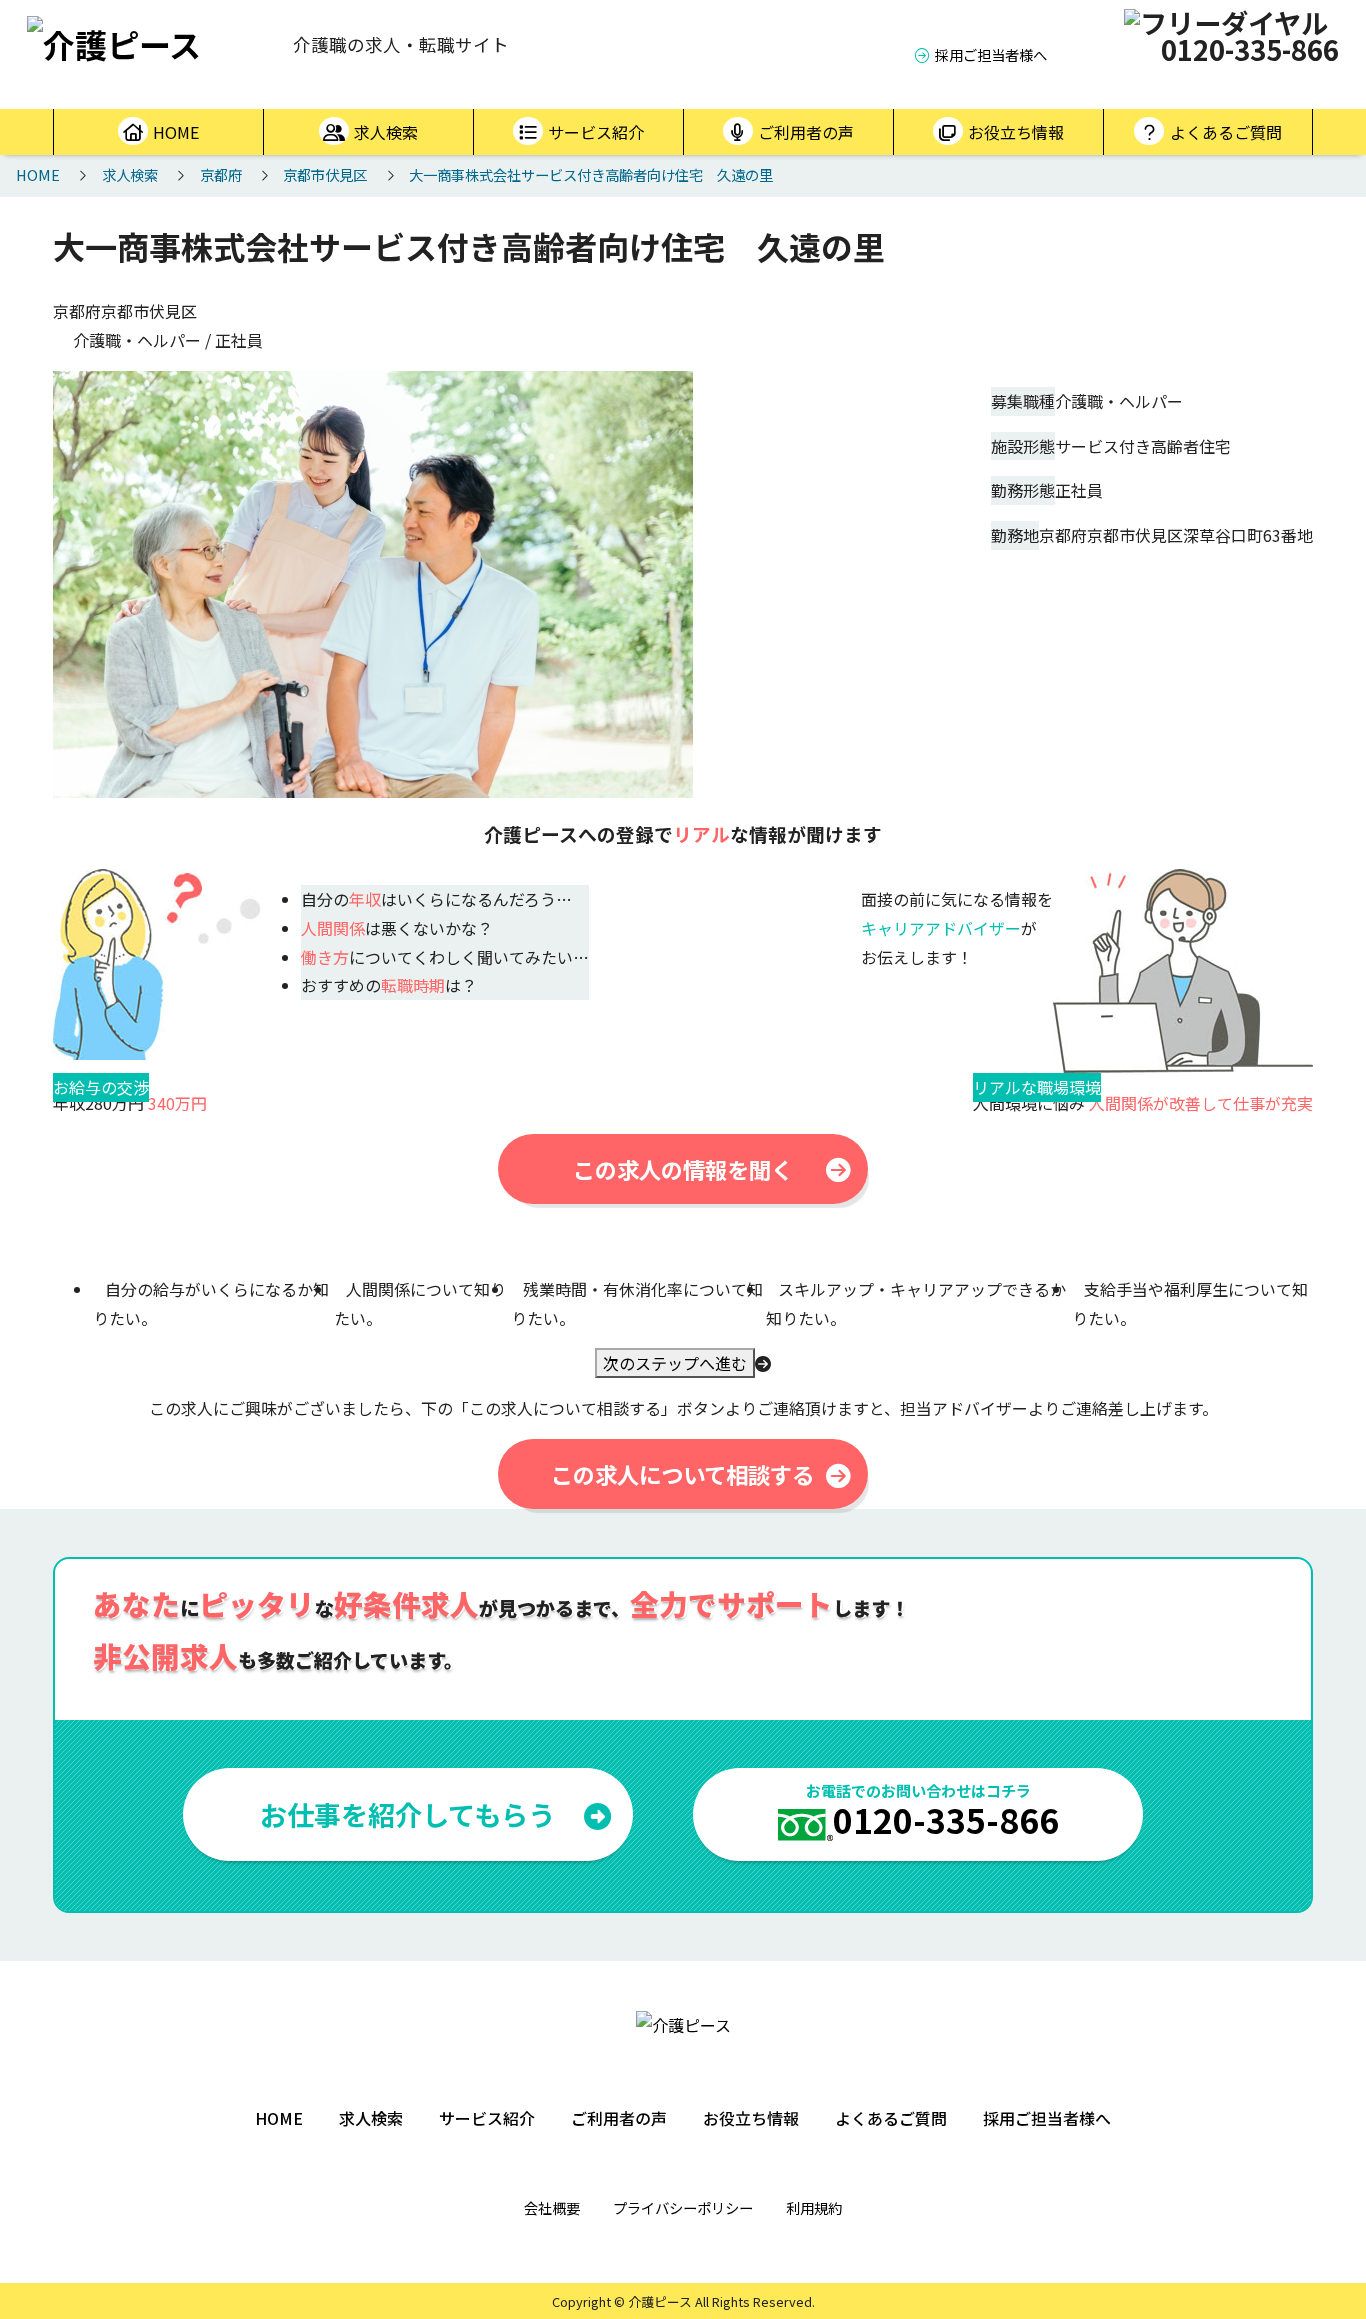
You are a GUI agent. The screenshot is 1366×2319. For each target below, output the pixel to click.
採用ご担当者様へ (991, 54)
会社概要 (552, 2207)
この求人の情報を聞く (683, 1169)
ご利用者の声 (806, 132)
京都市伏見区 (325, 174)
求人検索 (386, 132)
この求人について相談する (682, 1474)
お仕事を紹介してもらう (407, 1814)
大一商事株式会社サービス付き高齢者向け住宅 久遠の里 (591, 174)
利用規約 (814, 2207)
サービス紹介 (596, 132)
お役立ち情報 (1016, 132)
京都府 (221, 174)
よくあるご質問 (1226, 132)
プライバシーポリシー (683, 2207)
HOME (176, 132)
